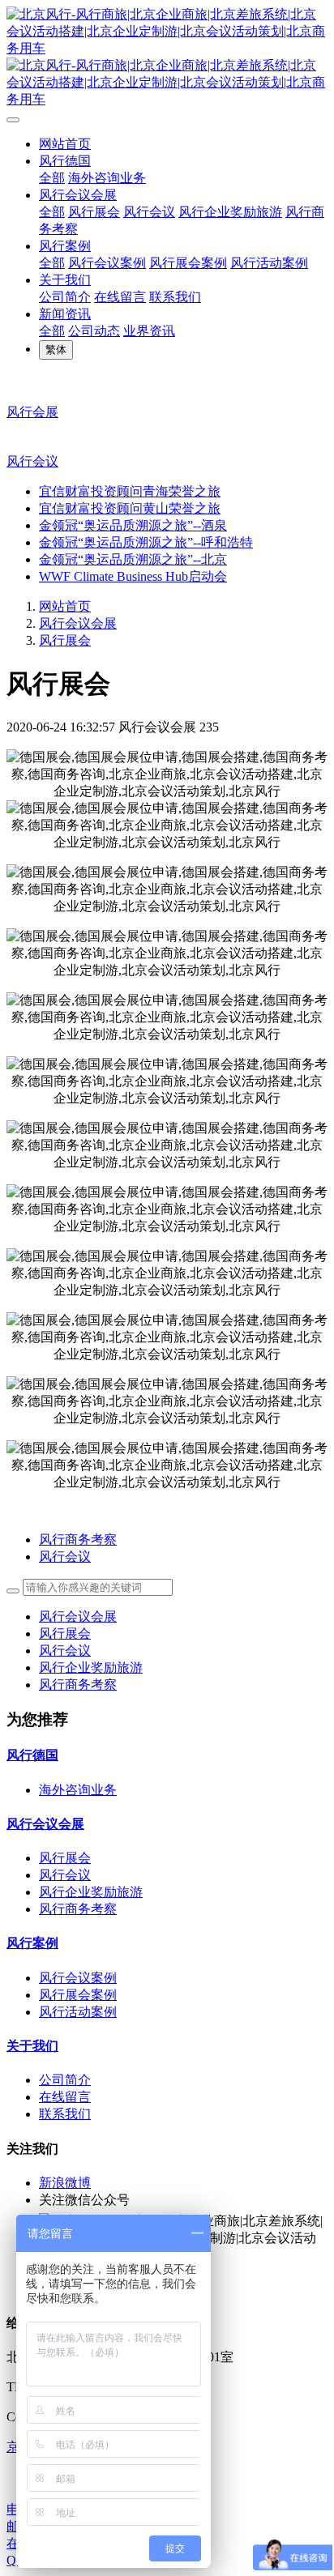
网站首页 (65, 144)
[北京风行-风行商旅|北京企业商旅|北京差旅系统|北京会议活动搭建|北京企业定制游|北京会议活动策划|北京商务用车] (167, 58)
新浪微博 (65, 2183)
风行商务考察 (78, 1685)
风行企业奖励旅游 (91, 1668)
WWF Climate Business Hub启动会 (133, 576)
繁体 (56, 350)
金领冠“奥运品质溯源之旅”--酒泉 (133, 525)
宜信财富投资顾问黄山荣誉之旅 (130, 508)
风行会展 (32, 412)
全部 (52, 178)
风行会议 (32, 461)
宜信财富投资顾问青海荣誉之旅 (130, 491)
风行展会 (65, 640)
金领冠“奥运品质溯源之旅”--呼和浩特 (146, 542)
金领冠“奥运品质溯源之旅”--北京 (133, 559)
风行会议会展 (78, 623)
